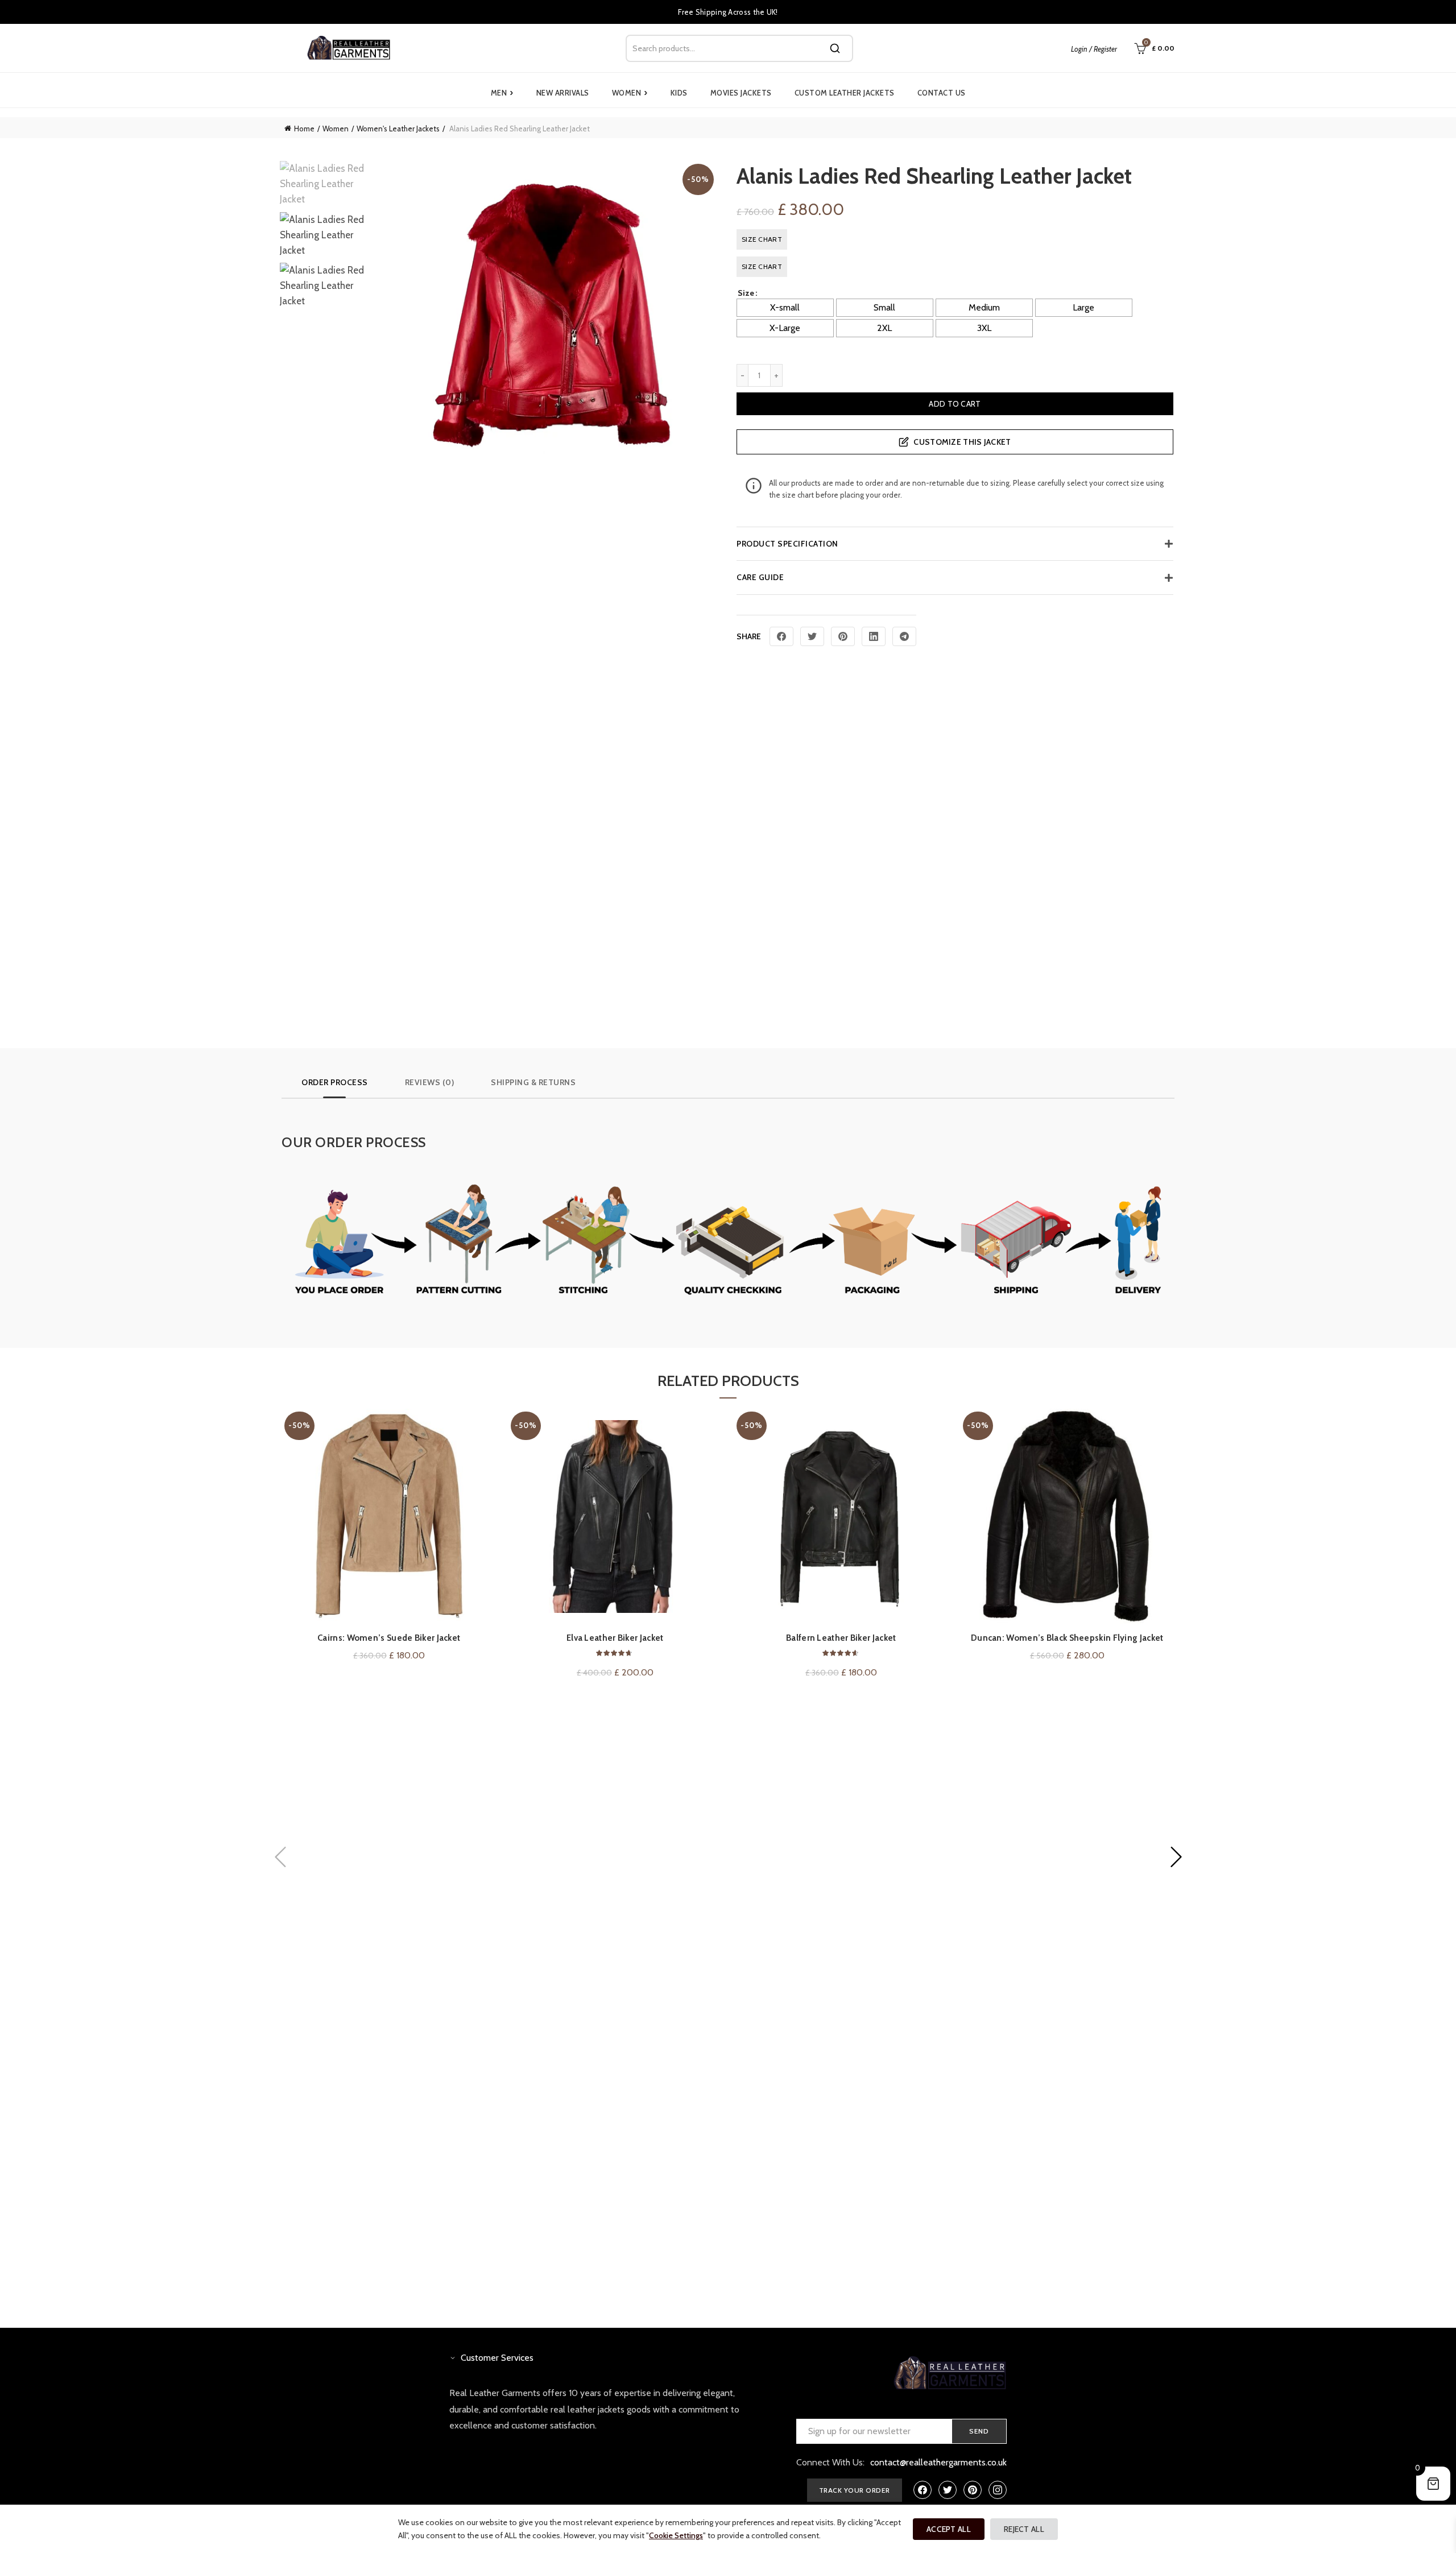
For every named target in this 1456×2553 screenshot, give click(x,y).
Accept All (949, 2529)
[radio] (785, 308)
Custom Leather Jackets (845, 93)
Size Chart (762, 239)
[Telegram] (904, 636)
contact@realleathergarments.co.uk (938, 2462)
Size (746, 293)
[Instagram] (998, 2490)
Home (304, 129)
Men (502, 93)
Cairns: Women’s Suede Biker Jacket (389, 1638)
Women (630, 93)
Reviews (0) (430, 1082)
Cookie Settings (676, 2535)
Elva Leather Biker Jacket (615, 1638)
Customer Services (497, 2358)
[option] (330, 187)
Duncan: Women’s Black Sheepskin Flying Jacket (1067, 1638)
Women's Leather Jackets (398, 129)
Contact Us (942, 93)
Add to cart (955, 404)
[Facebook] (781, 636)
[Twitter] (812, 636)
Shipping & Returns (533, 1082)
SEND (979, 2431)
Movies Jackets (741, 93)
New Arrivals (563, 93)
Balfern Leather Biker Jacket (841, 1638)
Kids (679, 93)
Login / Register (1094, 49)
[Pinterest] (843, 636)
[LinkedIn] (874, 636)
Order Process (335, 1082)
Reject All (1024, 2529)
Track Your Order (855, 2490)
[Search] (835, 48)
